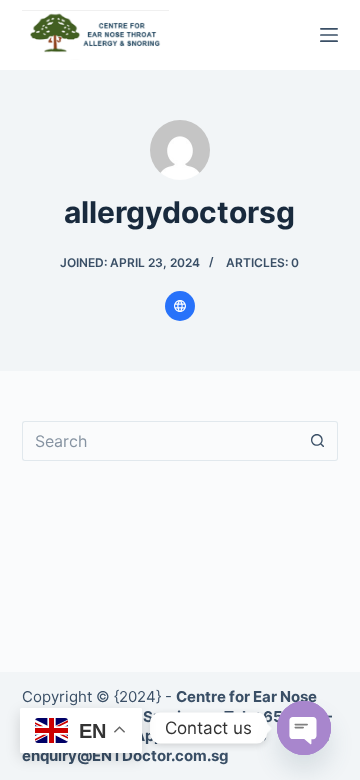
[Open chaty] (304, 728)
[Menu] (329, 35)
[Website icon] (180, 306)
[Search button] (318, 441)
